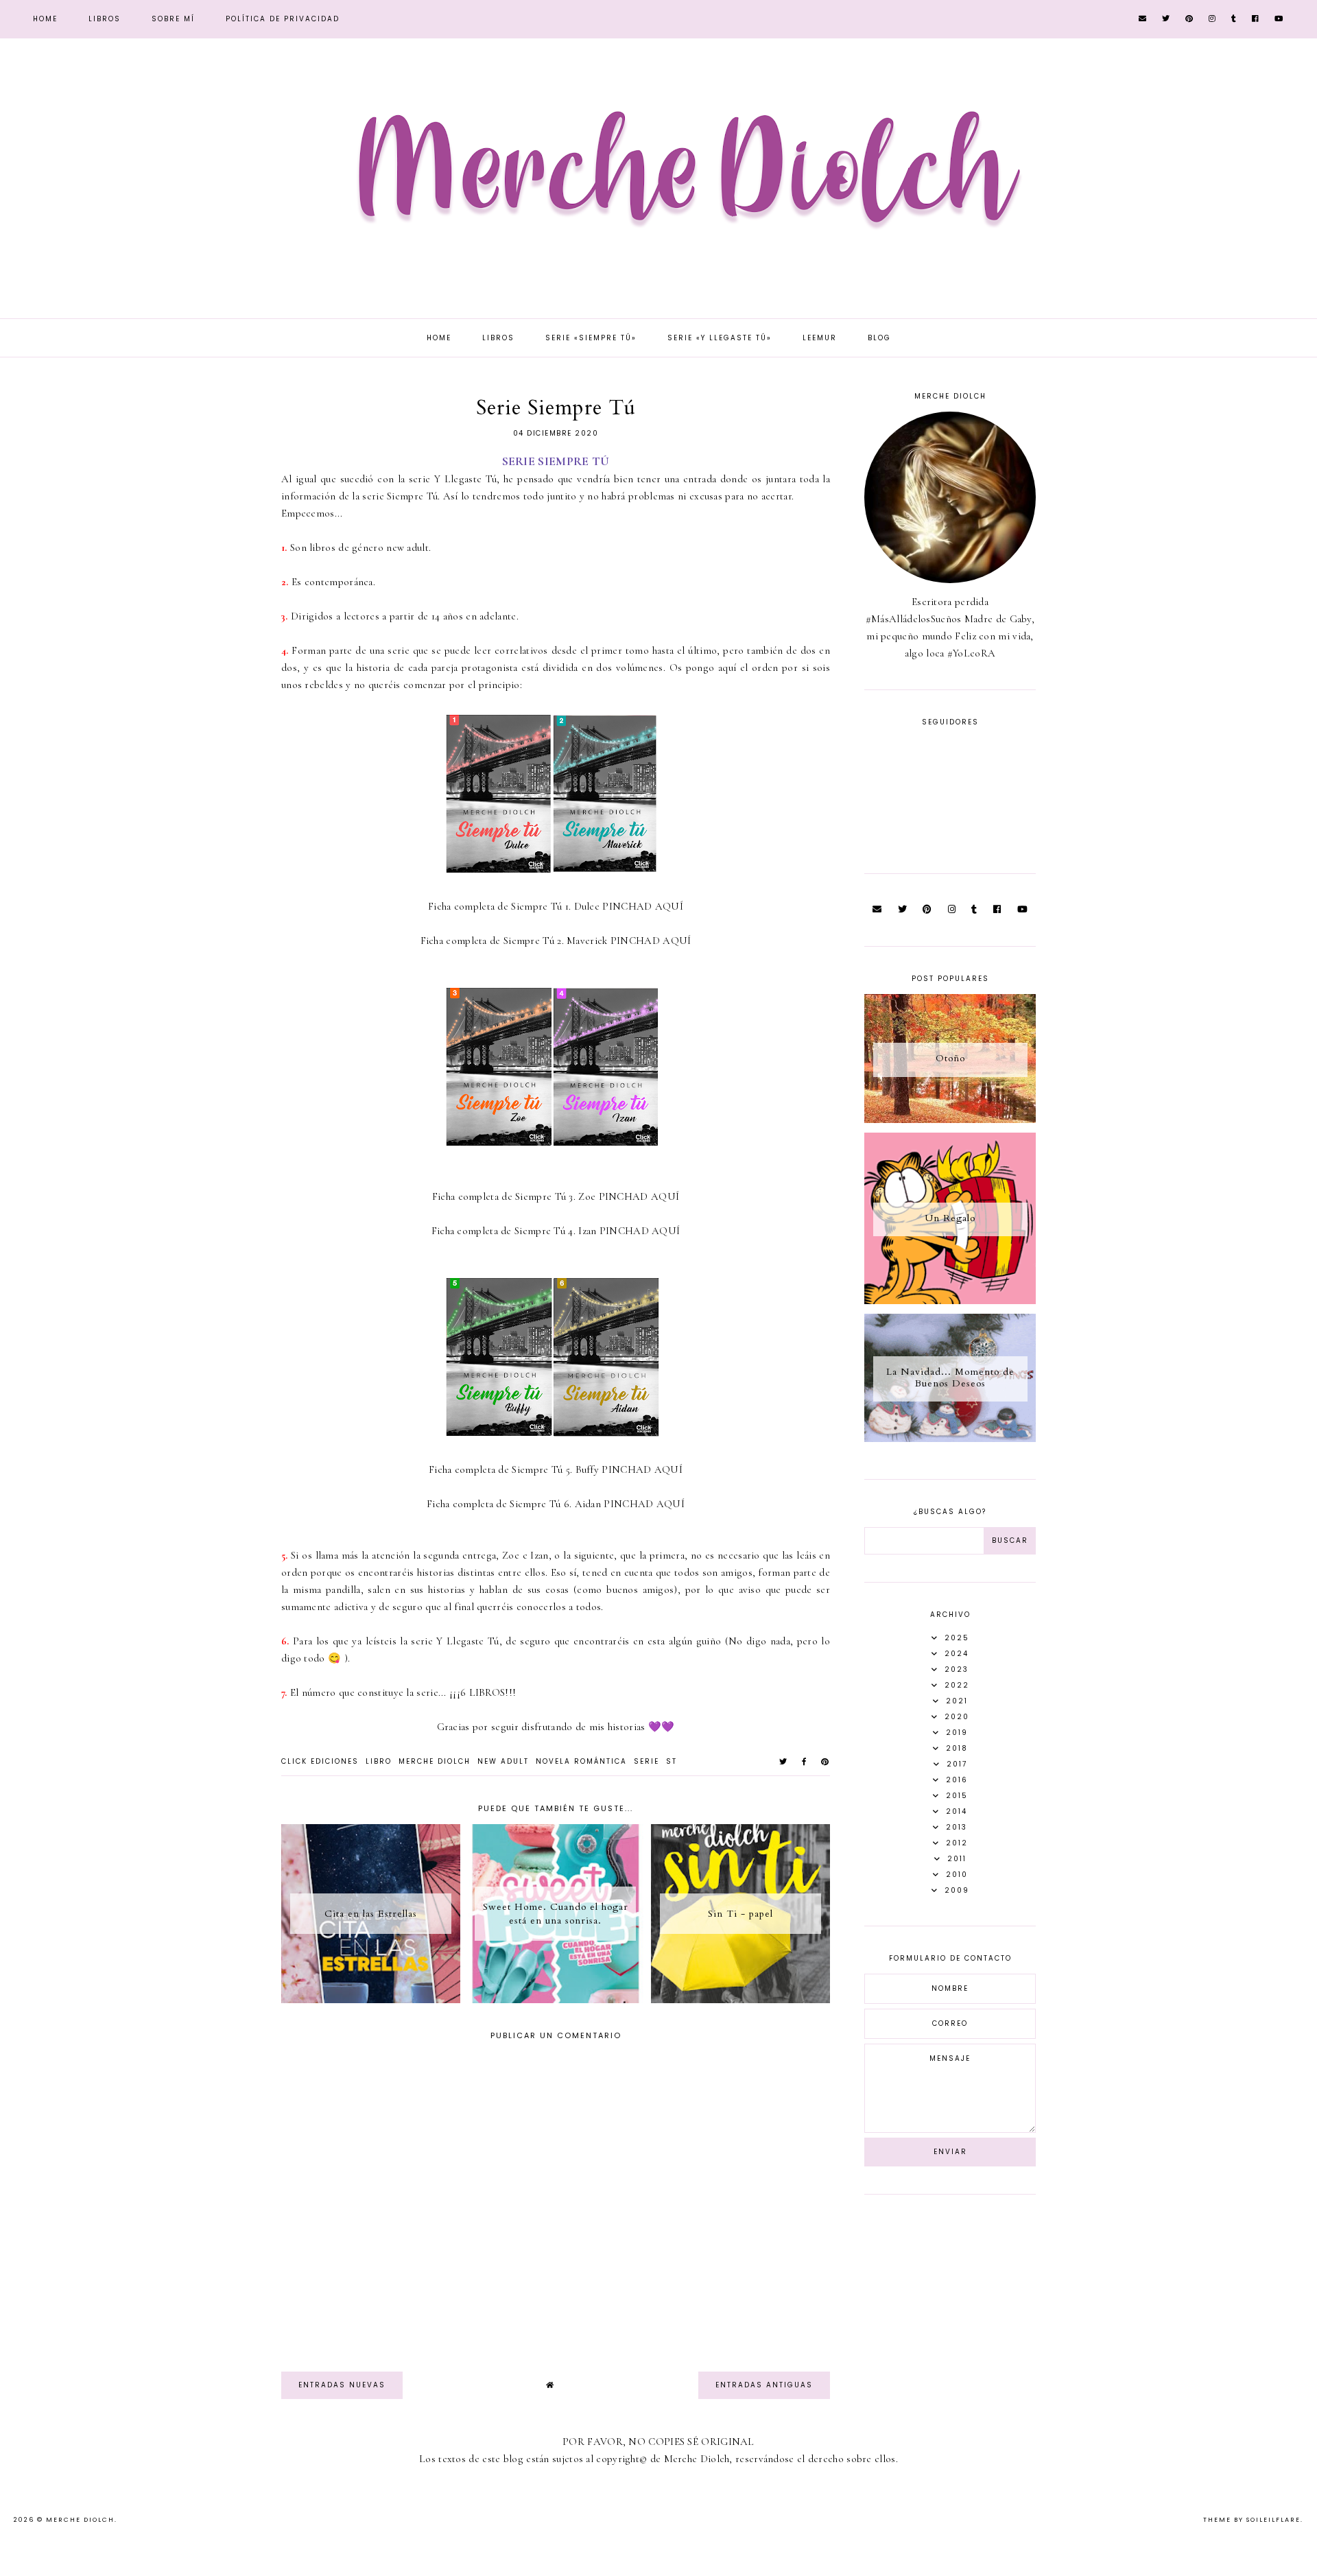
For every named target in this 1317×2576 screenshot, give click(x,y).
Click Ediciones (320, 1761)
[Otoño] (950, 1120)
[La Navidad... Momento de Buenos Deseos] (950, 1439)
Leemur (820, 338)
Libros (105, 19)
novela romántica (581, 1761)
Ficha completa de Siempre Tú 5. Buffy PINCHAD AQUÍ (556, 1469)
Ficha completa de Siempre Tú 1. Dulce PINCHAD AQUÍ (556, 906)
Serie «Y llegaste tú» (720, 338)
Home (45, 19)
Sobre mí (173, 19)
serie (646, 1761)
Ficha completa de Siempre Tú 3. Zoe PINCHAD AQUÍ (556, 1196)
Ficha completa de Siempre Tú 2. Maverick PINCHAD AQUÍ (556, 941)
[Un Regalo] (950, 1301)
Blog (879, 338)
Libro (379, 1761)
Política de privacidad (283, 19)
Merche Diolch (435, 1761)
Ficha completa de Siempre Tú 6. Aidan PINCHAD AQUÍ (556, 1504)
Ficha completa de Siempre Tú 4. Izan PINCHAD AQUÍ (556, 1231)
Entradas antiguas (764, 2385)
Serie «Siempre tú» (591, 338)
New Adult (503, 1761)
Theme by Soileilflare (1252, 2520)
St (672, 1761)
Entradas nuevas (342, 2385)
